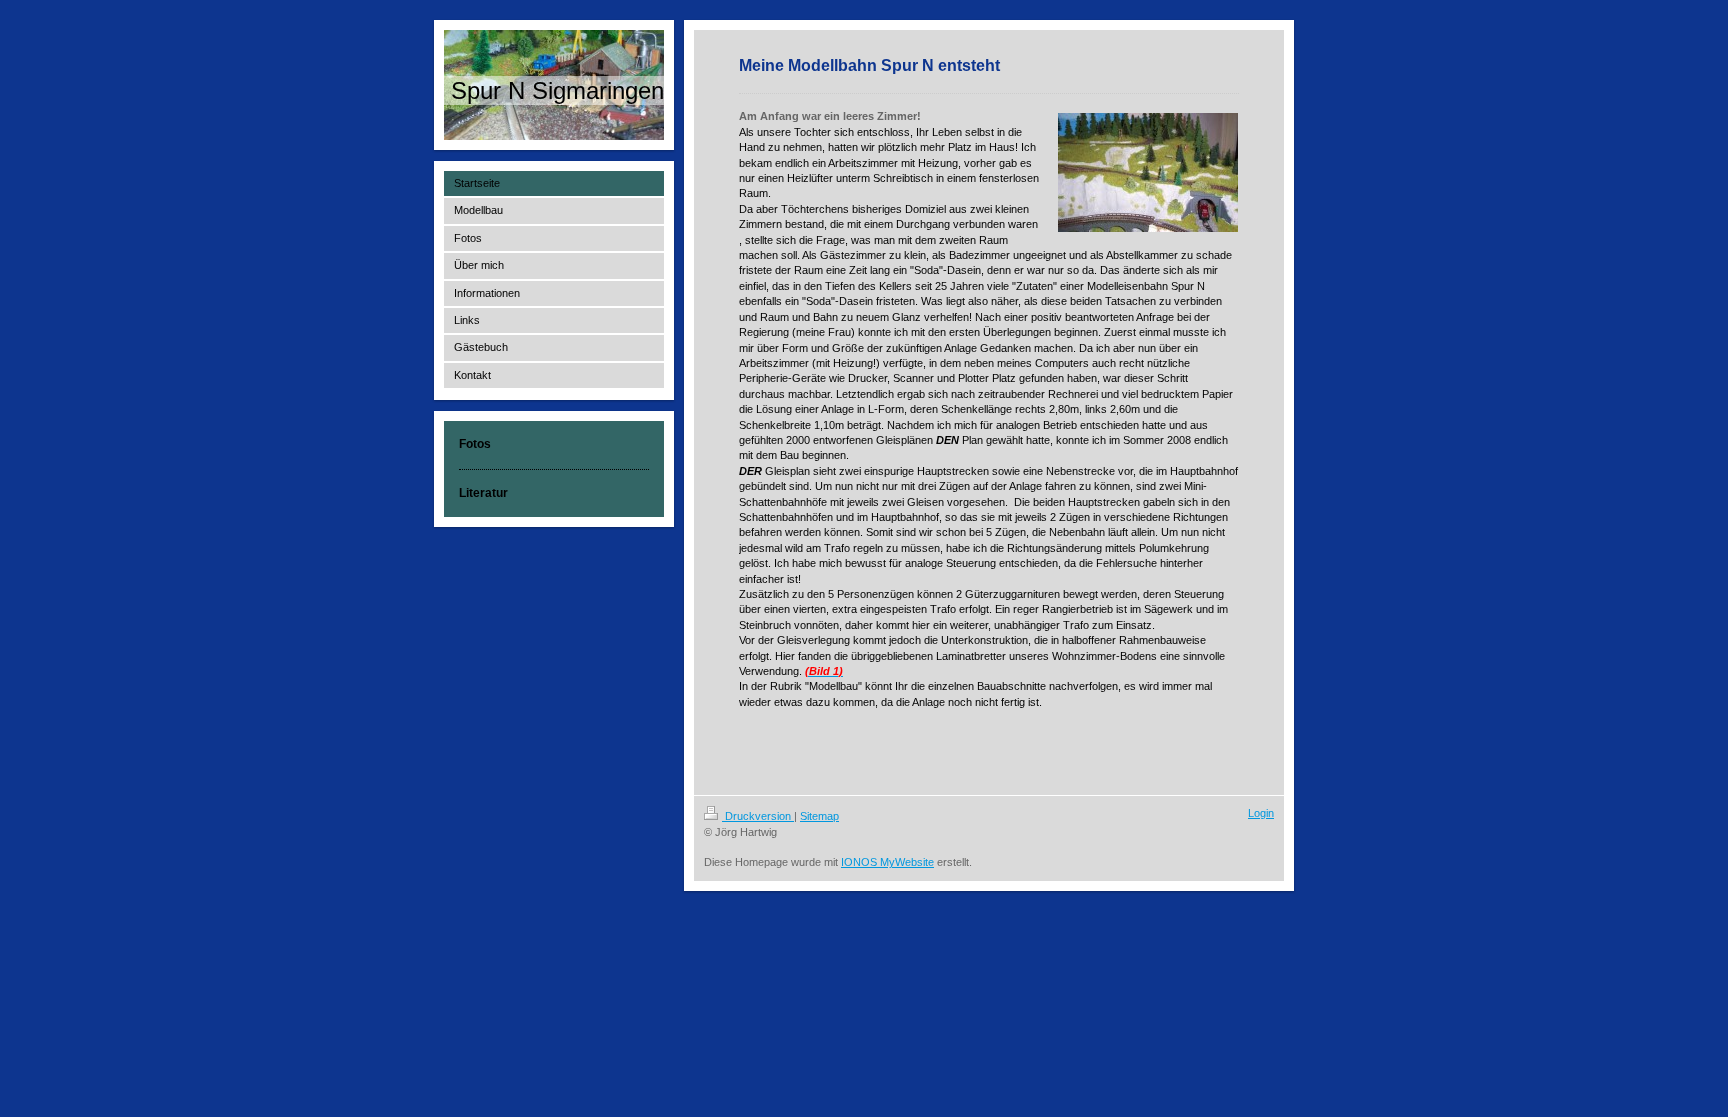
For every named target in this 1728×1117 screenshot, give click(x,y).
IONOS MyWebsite (887, 862)
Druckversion (758, 816)
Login (1261, 813)
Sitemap (819, 816)
